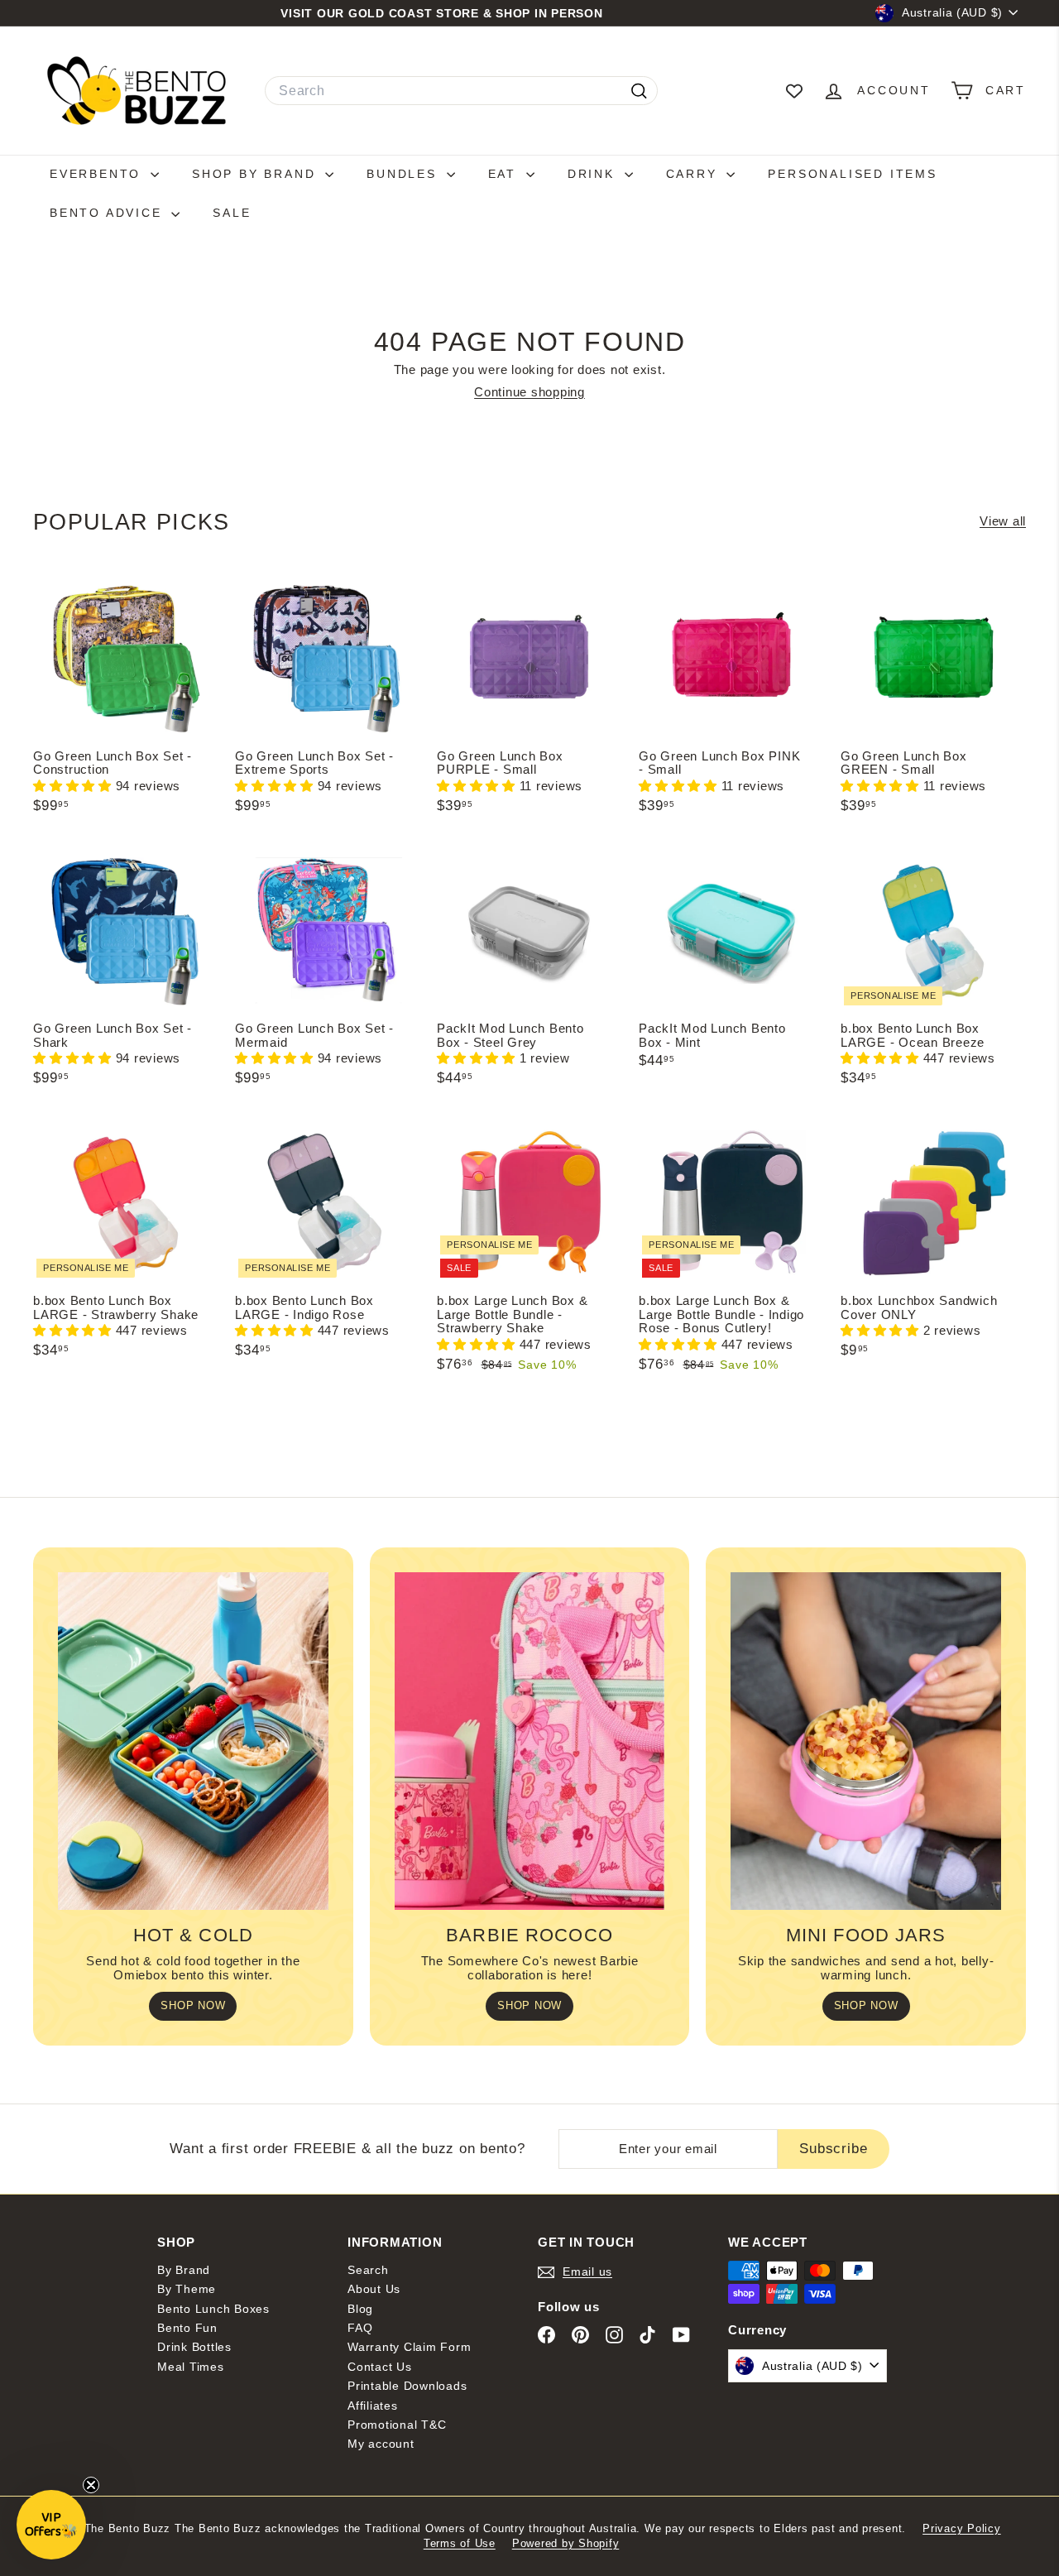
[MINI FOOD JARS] (866, 1741)
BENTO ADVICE (108, 213)
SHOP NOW (193, 2005)
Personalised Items (852, 174)
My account (381, 2444)
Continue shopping (529, 392)
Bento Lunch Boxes (213, 2309)
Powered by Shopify (566, 2543)
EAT (505, 174)
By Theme (187, 2289)
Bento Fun (187, 2328)
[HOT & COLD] (193, 1741)
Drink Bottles (194, 2347)
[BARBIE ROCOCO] (530, 1741)
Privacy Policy (962, 2528)
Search (368, 2270)
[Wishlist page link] (794, 91)
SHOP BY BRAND (256, 174)
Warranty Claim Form (409, 2347)
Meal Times (191, 2367)
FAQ (360, 2328)
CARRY (695, 174)
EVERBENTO (98, 174)
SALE (232, 213)
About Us (374, 2289)
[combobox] (461, 91)
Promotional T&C (397, 2425)
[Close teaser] (91, 2485)
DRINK (594, 174)
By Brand (184, 2270)
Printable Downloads (407, 2386)
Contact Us (380, 2367)
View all (1003, 521)
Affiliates (373, 2406)
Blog (360, 2309)
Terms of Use (460, 2543)
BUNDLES (404, 174)
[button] (74, 786)
